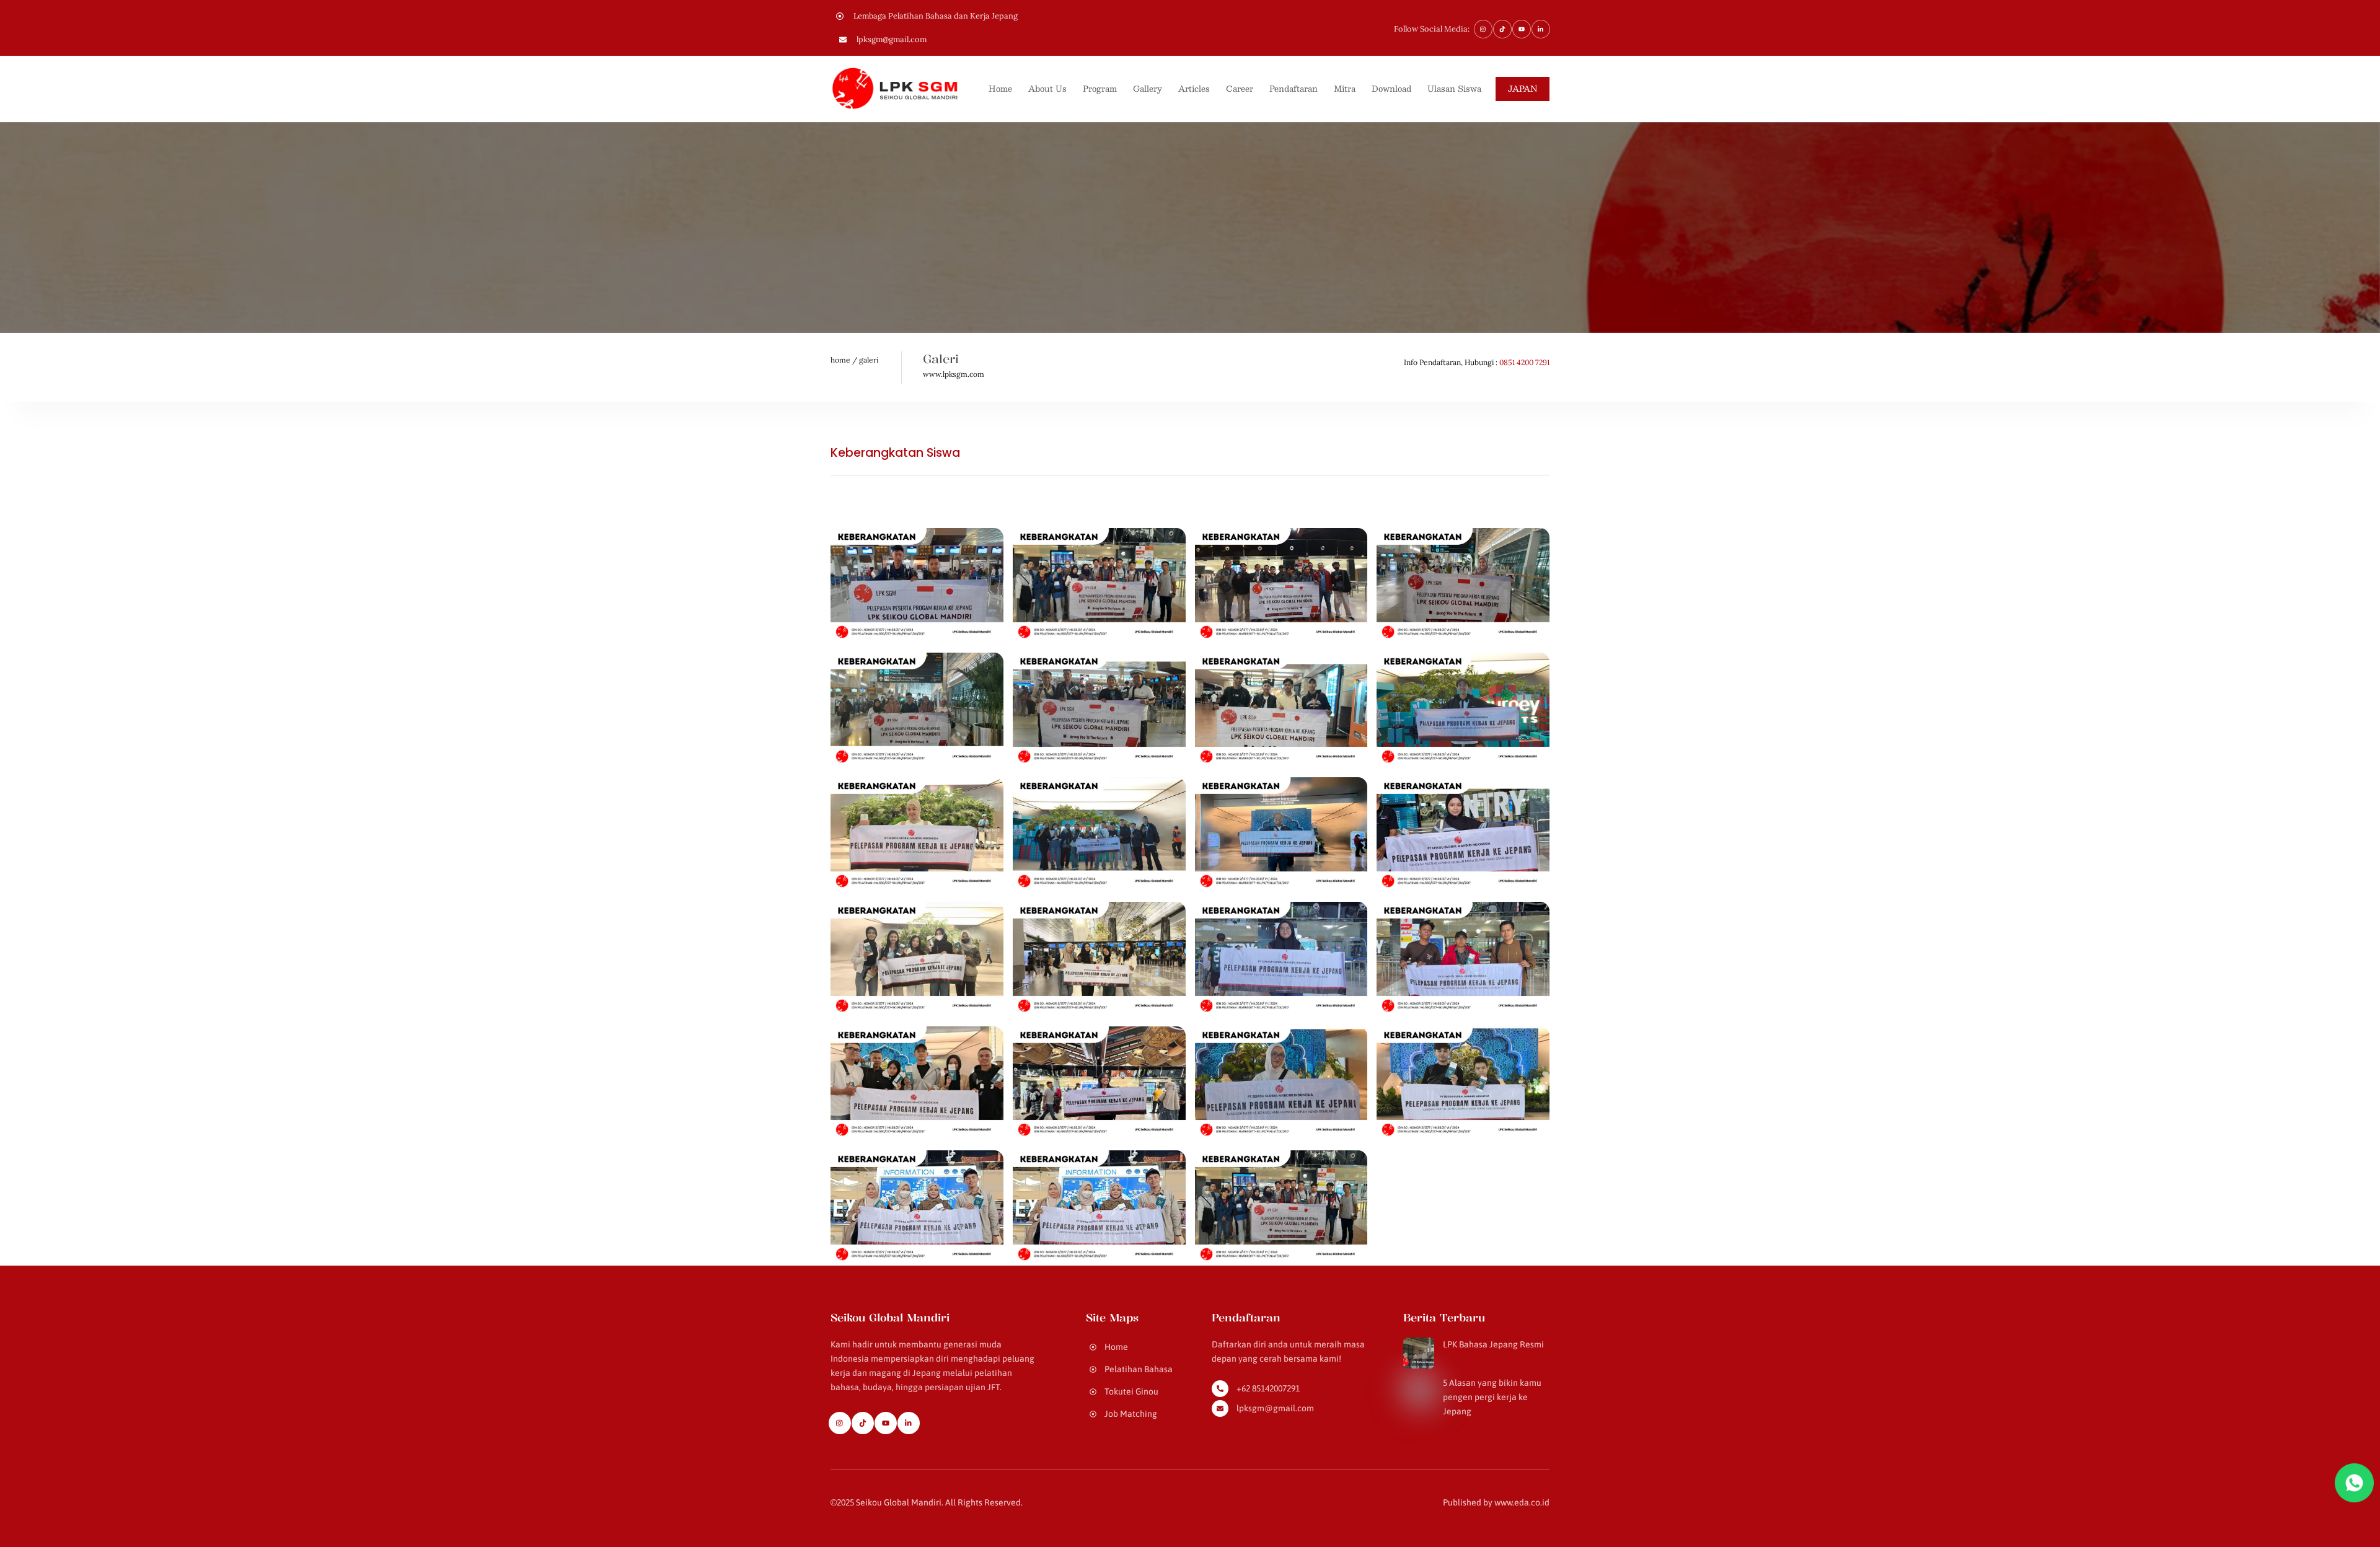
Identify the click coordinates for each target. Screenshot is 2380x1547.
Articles (1194, 89)
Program (1100, 89)
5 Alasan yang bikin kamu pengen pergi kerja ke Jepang (1492, 1397)
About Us (1047, 89)
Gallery (1148, 89)
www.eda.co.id (1522, 1502)
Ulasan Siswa (1454, 89)
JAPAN (1523, 89)
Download (1391, 89)
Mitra (1345, 89)
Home (1000, 89)
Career (1240, 89)
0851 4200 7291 (1524, 362)
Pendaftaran (1294, 89)
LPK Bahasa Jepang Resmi (1493, 1344)
